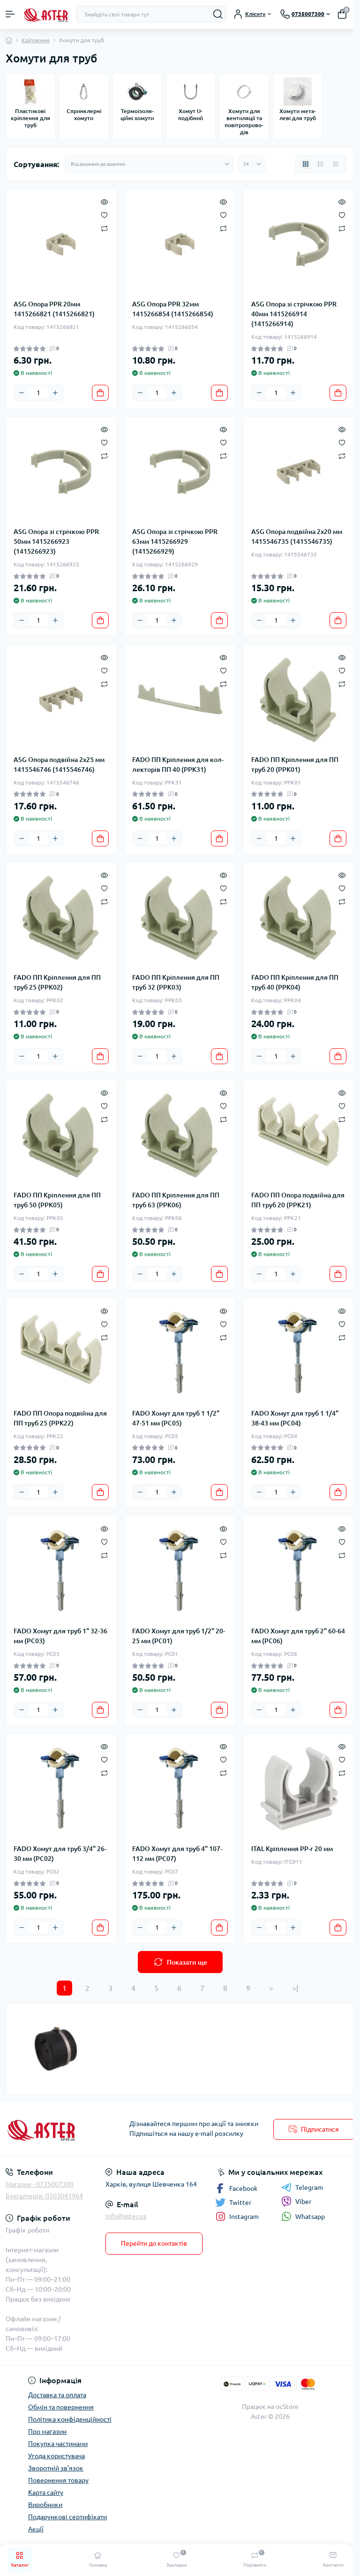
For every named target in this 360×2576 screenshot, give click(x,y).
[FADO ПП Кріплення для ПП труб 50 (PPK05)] (61, 1135)
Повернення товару (58, 2480)
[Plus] (55, 393)
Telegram (309, 2187)
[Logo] (45, 14)
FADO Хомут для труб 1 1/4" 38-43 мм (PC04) (295, 1418)
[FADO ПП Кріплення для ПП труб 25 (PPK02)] (61, 918)
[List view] (321, 164)
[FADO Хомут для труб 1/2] (180, 1571)
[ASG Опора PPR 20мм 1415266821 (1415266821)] (61, 244)
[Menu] (10, 14)
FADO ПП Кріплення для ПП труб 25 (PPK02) (57, 982)
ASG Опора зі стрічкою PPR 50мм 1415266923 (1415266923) (56, 541)
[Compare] (104, 228)
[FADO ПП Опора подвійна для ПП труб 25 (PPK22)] (61, 1353)
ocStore (287, 2407)
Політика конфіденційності (70, 2419)
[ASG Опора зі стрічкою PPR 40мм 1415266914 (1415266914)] (299, 244)
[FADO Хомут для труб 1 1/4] (299, 1353)
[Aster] (60, 2129)
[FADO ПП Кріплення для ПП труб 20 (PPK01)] (299, 699)
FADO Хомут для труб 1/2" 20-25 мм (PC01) (179, 1636)
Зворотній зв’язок (56, 2468)
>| (295, 1988)
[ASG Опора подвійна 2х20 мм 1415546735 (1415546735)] (299, 472)
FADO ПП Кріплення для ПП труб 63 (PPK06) (176, 1200)
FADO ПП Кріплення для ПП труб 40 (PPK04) (295, 982)
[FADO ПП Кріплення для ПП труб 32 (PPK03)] (180, 918)
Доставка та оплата (57, 2395)
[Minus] (22, 393)
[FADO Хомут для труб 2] (299, 1571)
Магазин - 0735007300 (40, 2184)
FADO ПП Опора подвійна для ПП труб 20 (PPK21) (298, 1200)
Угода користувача (56, 2456)
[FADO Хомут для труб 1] (61, 1571)
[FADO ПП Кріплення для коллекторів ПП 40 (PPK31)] (180, 699)
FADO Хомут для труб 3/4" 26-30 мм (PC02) (60, 1854)
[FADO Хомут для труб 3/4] (61, 1789)
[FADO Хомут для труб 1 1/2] (180, 1353)
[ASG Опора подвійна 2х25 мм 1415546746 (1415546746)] (61, 699)
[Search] (218, 14)
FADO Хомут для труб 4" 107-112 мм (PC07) (177, 1854)
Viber (303, 2202)
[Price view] (336, 164)
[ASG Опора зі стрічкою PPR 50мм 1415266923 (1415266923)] (61, 472)
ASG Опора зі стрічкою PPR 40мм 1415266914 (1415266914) (294, 314)
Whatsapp (310, 2217)
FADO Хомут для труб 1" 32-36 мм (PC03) (60, 1636)
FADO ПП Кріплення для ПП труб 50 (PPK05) (57, 1200)
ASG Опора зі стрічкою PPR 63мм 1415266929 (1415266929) (175, 541)
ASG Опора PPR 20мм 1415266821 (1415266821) (54, 309)
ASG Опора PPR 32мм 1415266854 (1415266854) (173, 309)
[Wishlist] (104, 214)
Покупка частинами (58, 2444)
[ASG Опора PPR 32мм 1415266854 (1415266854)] (180, 244)
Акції (36, 2529)
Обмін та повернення (61, 2407)
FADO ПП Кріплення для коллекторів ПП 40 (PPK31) (178, 765)
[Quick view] (104, 201)
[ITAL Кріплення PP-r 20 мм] (299, 1789)
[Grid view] (306, 164)
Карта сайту (46, 2492)
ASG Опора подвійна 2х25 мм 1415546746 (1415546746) (59, 765)
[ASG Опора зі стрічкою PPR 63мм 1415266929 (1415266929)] (180, 472)
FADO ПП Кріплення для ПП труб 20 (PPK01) (295, 765)
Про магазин (47, 2431)
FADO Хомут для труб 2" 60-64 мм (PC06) (298, 1636)
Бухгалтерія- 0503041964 (44, 2196)
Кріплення (36, 40)
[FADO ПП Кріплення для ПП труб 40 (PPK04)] (299, 918)
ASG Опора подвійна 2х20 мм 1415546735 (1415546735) (297, 537)
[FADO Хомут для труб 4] (180, 1789)
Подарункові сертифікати (67, 2517)
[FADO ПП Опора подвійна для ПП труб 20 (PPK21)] (299, 1135)
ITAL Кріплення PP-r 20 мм (292, 1849)
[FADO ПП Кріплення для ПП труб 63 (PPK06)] (180, 1135)
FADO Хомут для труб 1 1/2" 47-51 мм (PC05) (176, 1418)
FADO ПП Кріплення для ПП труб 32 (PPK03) (176, 982)
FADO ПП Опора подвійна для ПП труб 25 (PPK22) (60, 1418)
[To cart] (100, 393)
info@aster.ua (126, 2216)
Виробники (45, 2505)
